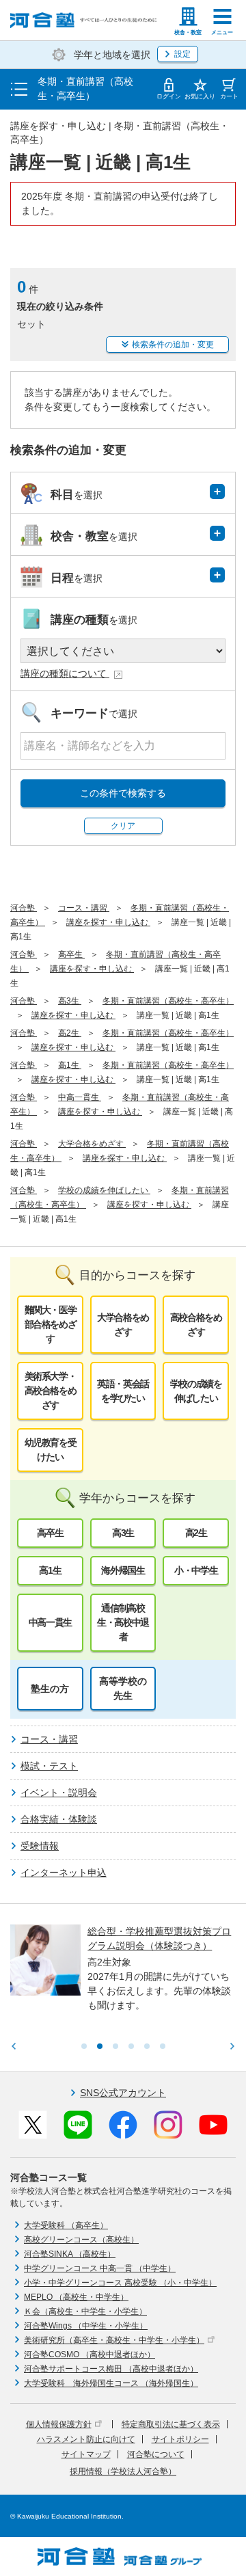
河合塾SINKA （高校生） (70, 2254)
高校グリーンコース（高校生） (81, 2240)
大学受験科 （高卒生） (66, 2225)
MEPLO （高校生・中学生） (76, 2297)
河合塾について (156, 2454)
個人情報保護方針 (59, 2424)
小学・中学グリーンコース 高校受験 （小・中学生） (120, 2283)
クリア (123, 826)
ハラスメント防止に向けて (86, 2439)
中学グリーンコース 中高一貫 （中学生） (100, 2268)
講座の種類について (65, 673)
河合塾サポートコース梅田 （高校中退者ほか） (111, 2369)
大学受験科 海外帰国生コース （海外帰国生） (111, 2383)
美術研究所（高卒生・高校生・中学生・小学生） (114, 2340)
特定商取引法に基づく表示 (171, 2424)
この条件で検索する (123, 793)
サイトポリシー (180, 2439)
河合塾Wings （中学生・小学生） (86, 2326)
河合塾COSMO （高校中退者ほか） (90, 2354)
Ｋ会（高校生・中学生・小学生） (85, 2311)
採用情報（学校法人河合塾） (123, 2471)
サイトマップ (86, 2454)
